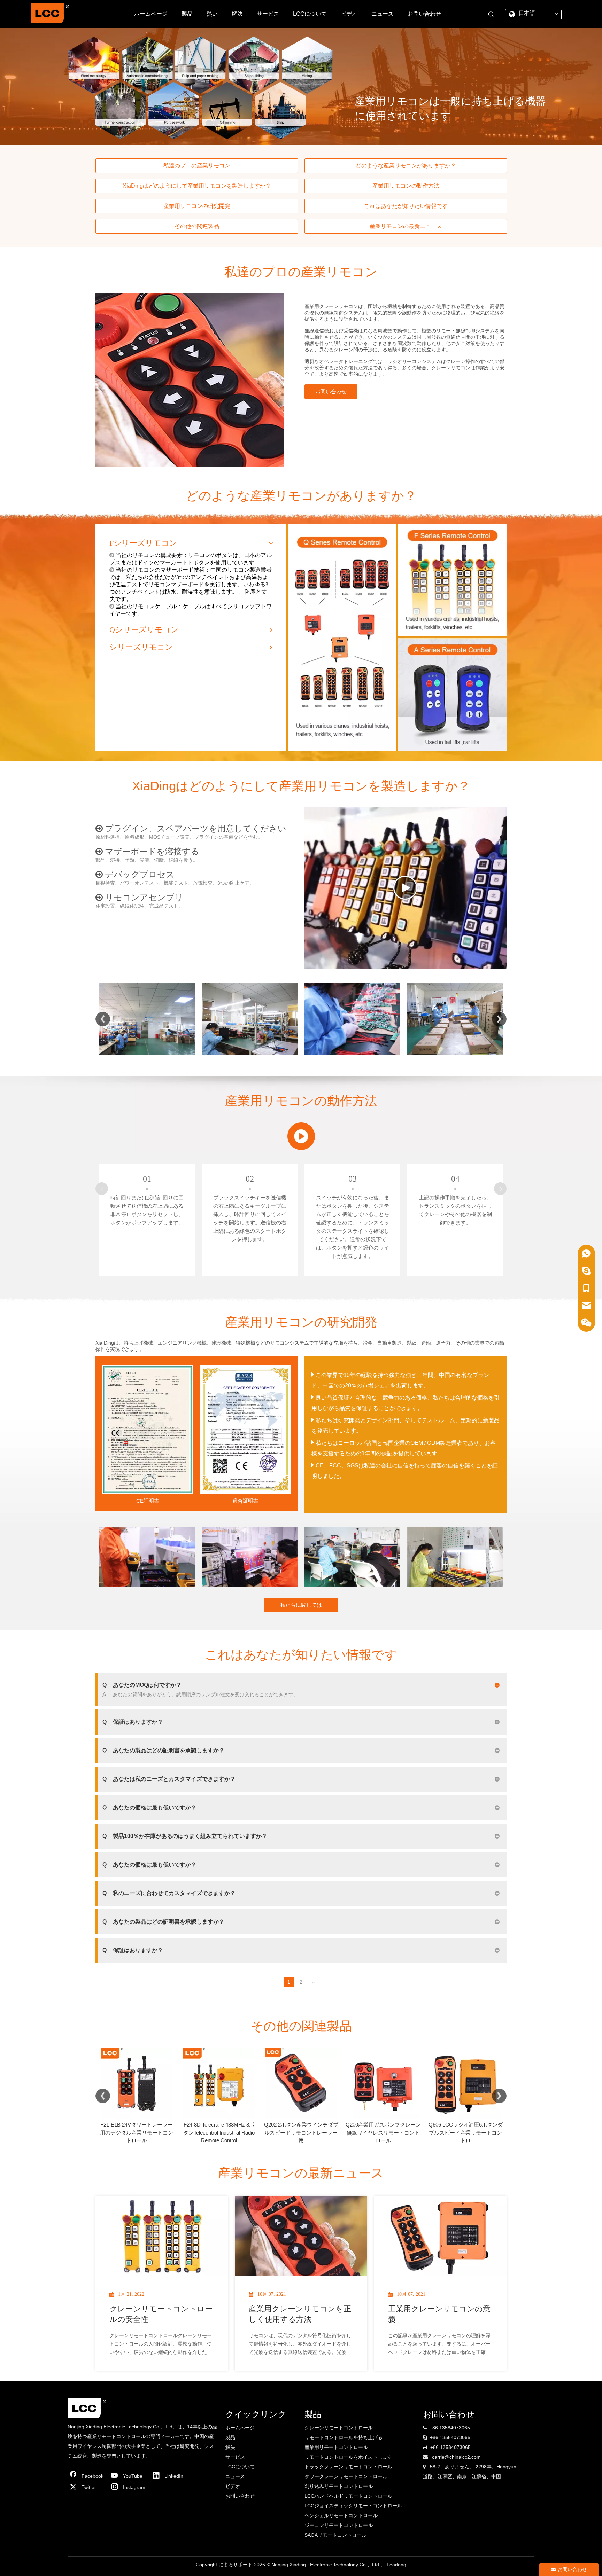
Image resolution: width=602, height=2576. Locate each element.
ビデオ (233, 2486)
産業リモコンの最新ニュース (406, 226)
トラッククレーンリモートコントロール (348, 2467)
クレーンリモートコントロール (339, 2428)
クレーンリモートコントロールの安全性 (161, 2314)
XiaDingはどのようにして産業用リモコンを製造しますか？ (197, 186)
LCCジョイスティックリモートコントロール (353, 2506)
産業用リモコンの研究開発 (197, 206)
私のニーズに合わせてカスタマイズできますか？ (169, 1893)
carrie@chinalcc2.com (456, 2457)
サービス (235, 2457)
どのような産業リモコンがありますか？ (406, 166)
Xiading (298, 2565)
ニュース (235, 2476)
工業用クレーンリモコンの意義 (439, 2314)
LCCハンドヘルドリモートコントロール (348, 2496)
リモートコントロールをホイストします (348, 2457)
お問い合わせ (331, 392)
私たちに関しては (301, 1605)
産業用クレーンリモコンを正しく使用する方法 (300, 2314)
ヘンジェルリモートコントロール (341, 2515)
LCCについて (240, 2467)
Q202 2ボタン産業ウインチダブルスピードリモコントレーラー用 (137, 2132)
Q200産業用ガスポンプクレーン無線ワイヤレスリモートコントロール (219, 2132)
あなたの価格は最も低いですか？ (149, 1807)
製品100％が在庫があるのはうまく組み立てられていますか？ (185, 1836)
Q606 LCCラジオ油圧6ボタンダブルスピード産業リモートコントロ (301, 2132)
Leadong (396, 2565)
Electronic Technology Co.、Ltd (345, 2565)
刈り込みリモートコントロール (339, 2486)
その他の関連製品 (197, 226)
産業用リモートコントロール (336, 2447)
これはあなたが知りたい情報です (406, 206)
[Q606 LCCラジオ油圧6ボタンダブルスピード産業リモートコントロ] (301, 2083)
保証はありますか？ (133, 1722)
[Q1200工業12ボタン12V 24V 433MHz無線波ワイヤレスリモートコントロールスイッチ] (383, 2083)
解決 (230, 2447)
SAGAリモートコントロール (335, 2535)
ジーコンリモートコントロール (339, 2525)
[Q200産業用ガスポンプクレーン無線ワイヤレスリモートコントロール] (219, 2083)
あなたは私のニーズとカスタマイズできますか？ (169, 1779)
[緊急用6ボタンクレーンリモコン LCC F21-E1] (465, 2083)
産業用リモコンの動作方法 (406, 186)
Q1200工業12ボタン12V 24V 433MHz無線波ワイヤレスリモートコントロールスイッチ (383, 2132)
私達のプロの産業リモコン (197, 166)
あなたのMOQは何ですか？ (142, 1685)
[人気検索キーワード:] (491, 15)
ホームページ (240, 2428)
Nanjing (280, 2565)
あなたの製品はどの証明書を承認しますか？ (163, 1750)
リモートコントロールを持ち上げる (344, 2437)
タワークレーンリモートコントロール (346, 2476)
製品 (230, 2437)
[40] (301, 1136)
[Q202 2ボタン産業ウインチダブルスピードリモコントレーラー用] (137, 2083)
